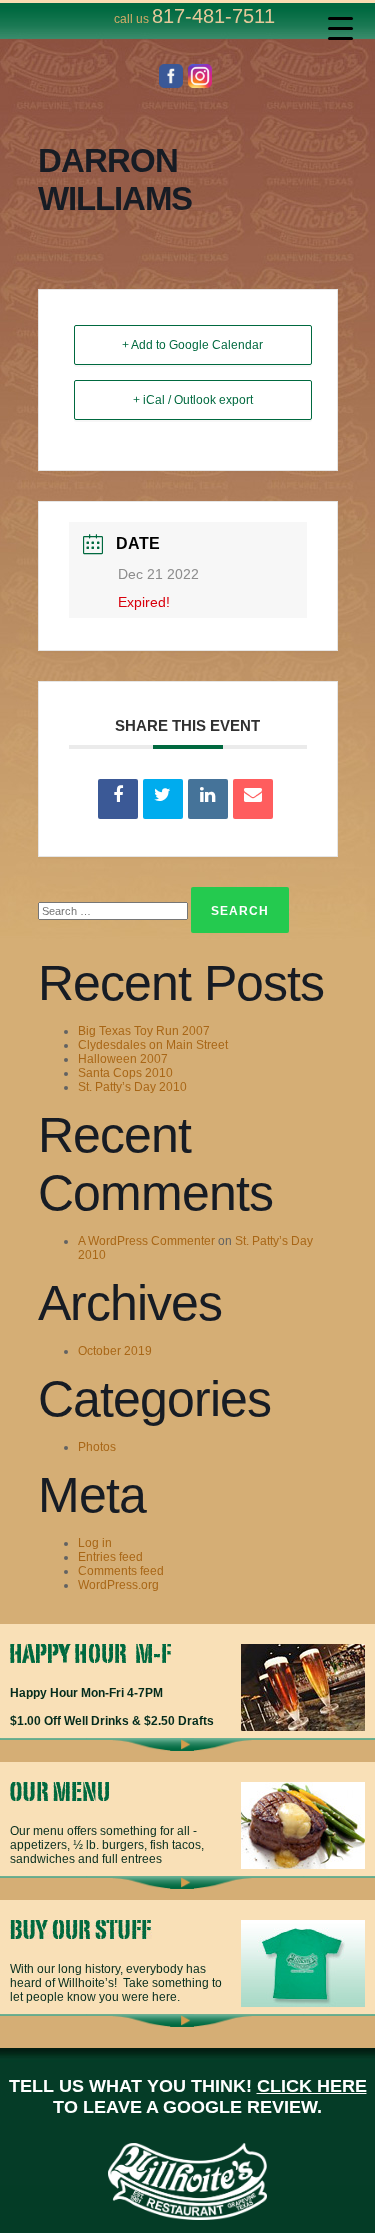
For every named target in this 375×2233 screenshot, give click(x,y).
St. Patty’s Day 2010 (132, 1087)
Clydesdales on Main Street (153, 1045)
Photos (97, 1447)
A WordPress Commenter (146, 1241)
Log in (95, 1543)
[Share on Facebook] (118, 799)
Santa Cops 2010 (125, 1073)
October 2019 (115, 1351)
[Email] (253, 799)
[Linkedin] (208, 799)
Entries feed (110, 1557)
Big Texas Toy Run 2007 (144, 1031)
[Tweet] (163, 799)
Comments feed (121, 1571)
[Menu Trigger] (340, 27)
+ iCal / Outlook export (193, 400)
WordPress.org (118, 1585)
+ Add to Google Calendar (192, 345)
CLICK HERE (312, 2086)
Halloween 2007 (123, 1059)
